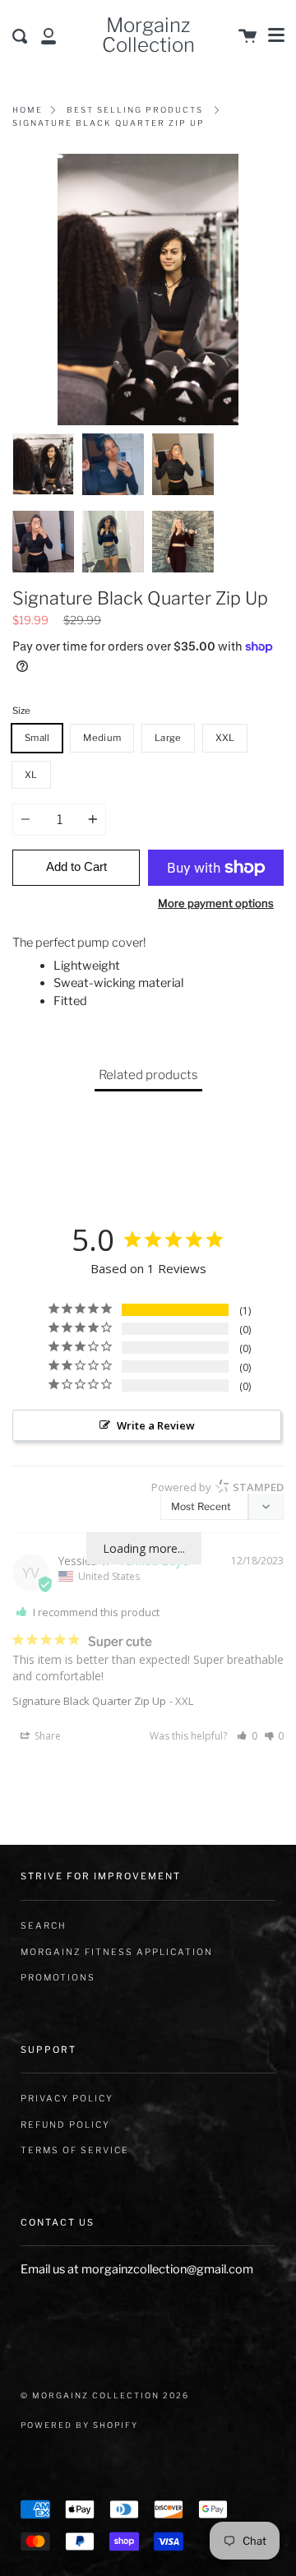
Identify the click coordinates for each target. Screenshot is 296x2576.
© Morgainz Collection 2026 (105, 2395)
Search (44, 1926)
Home (28, 110)
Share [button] (46, 1736)
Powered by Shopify (79, 2425)
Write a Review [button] (156, 1425)
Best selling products (135, 110)
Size (21, 711)
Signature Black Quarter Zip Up (89, 1701)
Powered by (217, 1487)
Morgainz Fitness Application (117, 1952)
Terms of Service (75, 2150)
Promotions (58, 1978)
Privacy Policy (67, 2099)
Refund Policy (65, 2125)
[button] (247, 1736)
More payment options (216, 903)
